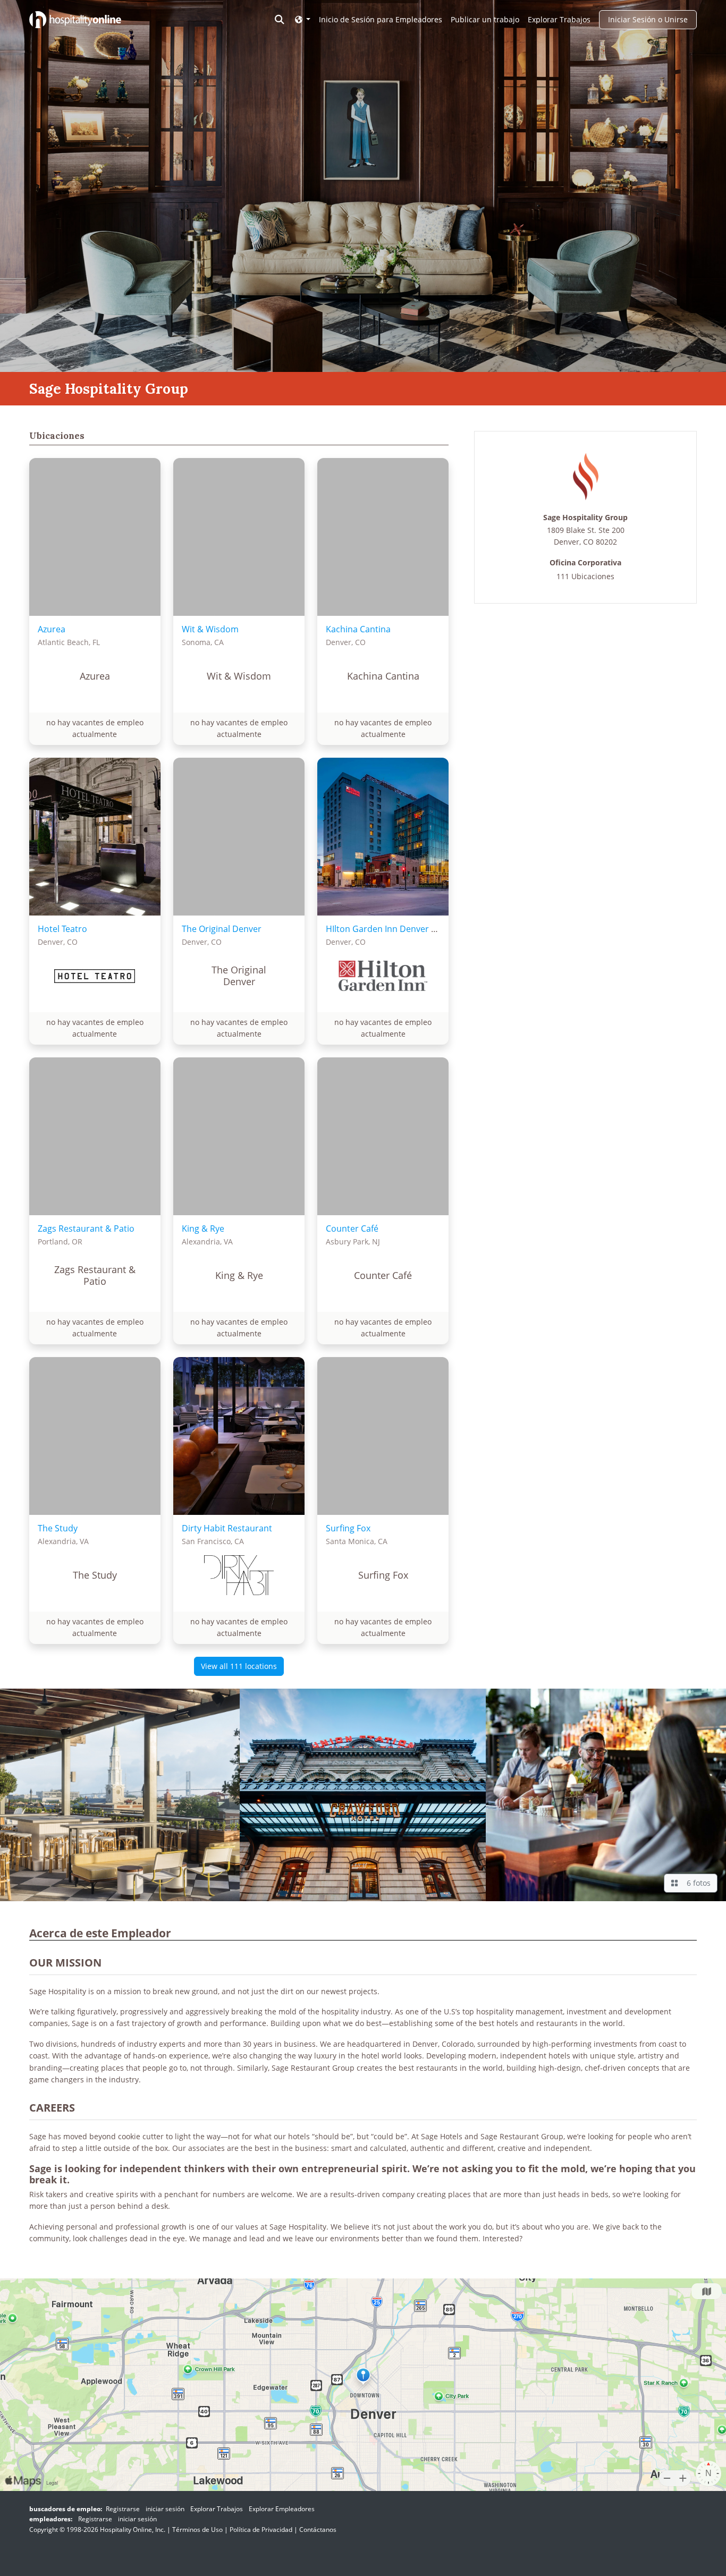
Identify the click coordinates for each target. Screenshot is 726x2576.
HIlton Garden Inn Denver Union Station (406, 929)
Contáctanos (318, 2530)
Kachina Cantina (358, 629)
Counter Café (352, 1228)
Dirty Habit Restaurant (227, 1528)
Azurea (52, 629)
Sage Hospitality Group (585, 518)
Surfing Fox (348, 1528)
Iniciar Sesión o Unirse (648, 19)
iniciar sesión (165, 2509)
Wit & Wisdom (210, 629)
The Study (58, 1528)
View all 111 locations (239, 1666)
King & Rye (203, 1228)
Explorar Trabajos (559, 19)
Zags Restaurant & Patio (86, 1228)
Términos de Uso (197, 2530)
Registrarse (123, 2509)
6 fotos (697, 1883)
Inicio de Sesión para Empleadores (381, 19)
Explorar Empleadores (282, 2509)
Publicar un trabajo (485, 19)
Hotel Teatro (62, 929)
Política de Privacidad (261, 2530)
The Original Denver (222, 929)
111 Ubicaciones (585, 576)
